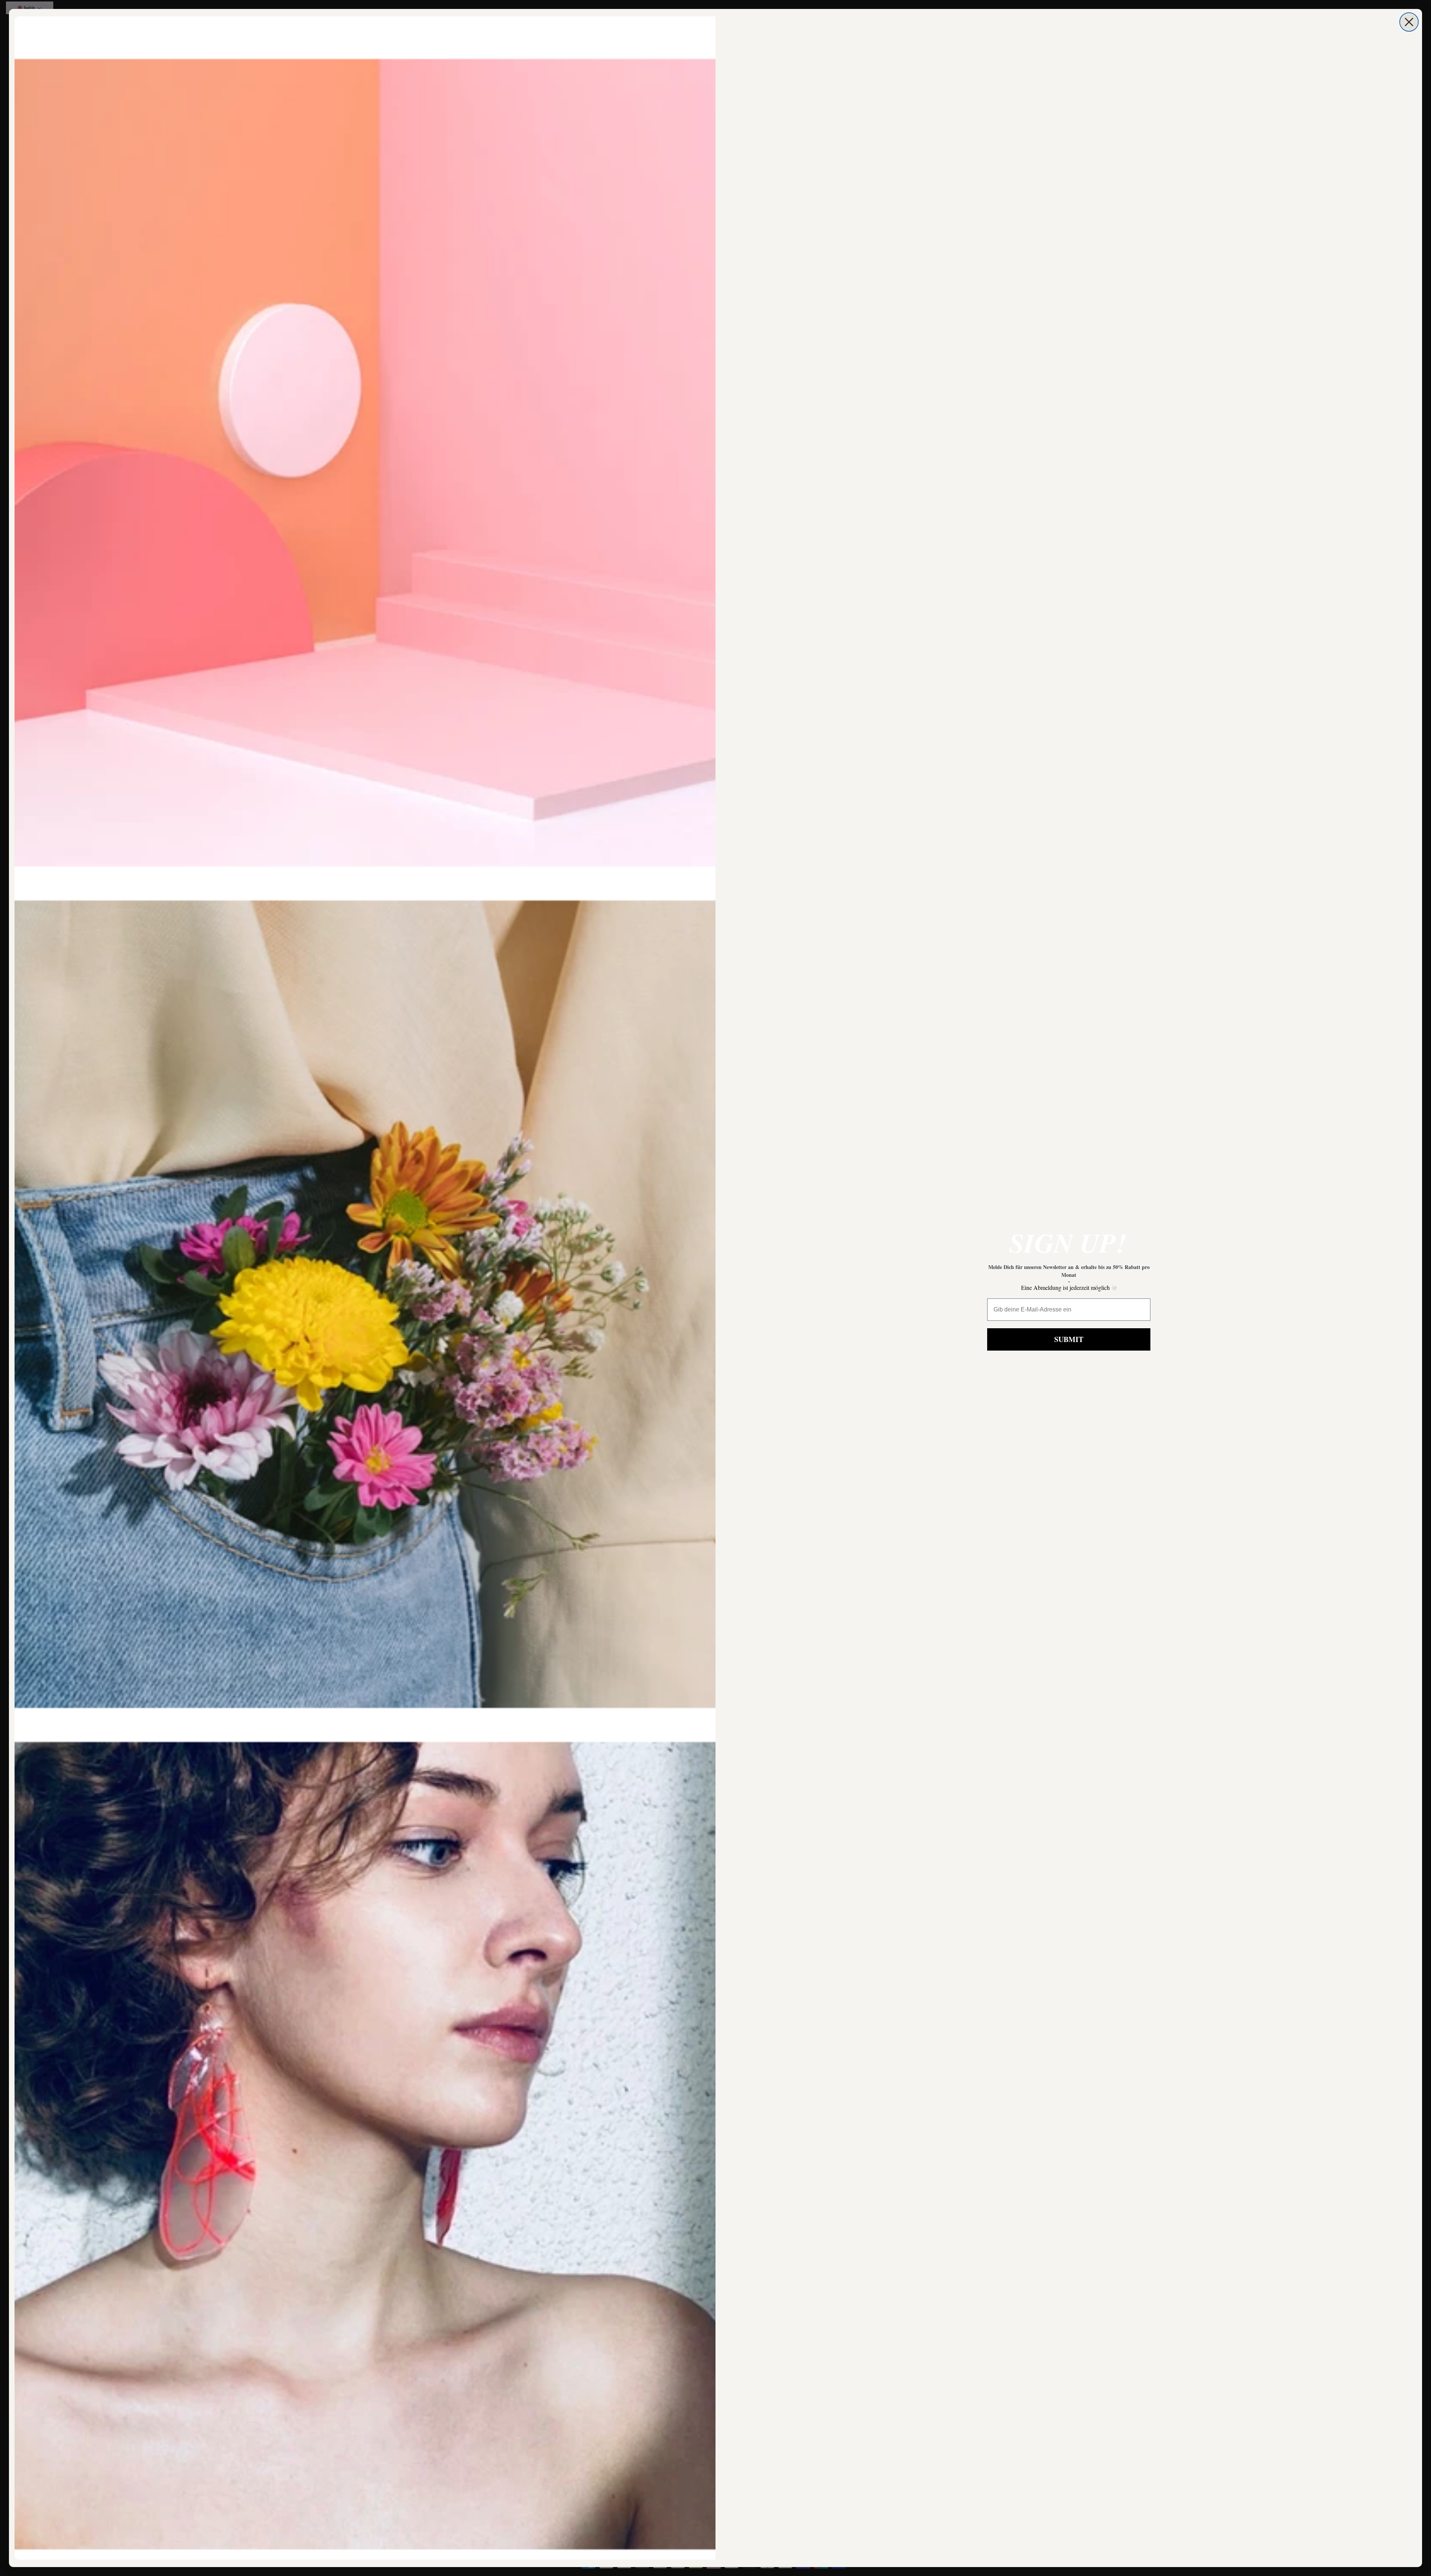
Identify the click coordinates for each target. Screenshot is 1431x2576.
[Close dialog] (1409, 22)
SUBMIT (1069, 1339)
